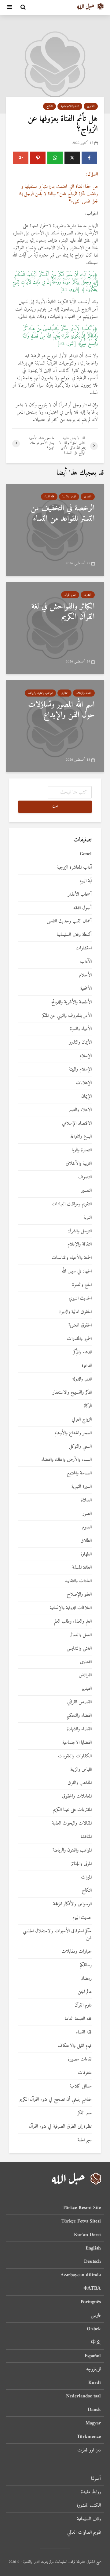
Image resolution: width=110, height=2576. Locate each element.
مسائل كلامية (81, 2086)
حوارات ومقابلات (77, 1952)
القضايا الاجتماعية (70, 106)
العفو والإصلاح (79, 1595)
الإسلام (86, 1056)
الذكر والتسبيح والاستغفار (72, 1393)
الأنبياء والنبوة (81, 1029)
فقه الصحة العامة (78, 2019)
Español (93, 2356)
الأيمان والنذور (80, 1043)
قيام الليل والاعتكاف (75, 2046)
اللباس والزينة (69, 497)
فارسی (96, 2315)
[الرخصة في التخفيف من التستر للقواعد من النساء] (55, 530)
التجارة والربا (82, 1150)
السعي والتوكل (80, 1447)
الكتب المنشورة (89, 2505)
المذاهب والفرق (80, 1783)
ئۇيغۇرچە (94, 2369)
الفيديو (87, 1689)
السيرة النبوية (82, 1487)
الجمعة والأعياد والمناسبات (72, 1258)
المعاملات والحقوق (77, 1796)
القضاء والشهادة (79, 1729)
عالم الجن (85, 1992)
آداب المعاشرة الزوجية (74, 868)
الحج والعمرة (82, 1285)
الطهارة (86, 1554)
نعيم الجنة (85, 2140)
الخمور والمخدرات (79, 1339)
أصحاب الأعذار (80, 895)
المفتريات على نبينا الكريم (72, 1810)
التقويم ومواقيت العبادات (72, 1204)
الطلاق (86, 1541)
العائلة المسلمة (82, 1568)
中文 (96, 2342)
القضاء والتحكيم (79, 1716)
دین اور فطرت (89, 2450)
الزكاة (88, 1406)
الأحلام (85, 975)
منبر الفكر (85, 2113)
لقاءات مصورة (80, 2059)
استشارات (84, 948)
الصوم (87, 1527)
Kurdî (95, 2383)
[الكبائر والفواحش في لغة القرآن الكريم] (55, 628)
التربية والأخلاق (79, 1164)
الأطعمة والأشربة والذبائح (71, 1002)
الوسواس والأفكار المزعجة (72, 1904)
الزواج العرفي (82, 1420)
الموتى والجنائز (81, 1864)
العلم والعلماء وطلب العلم (73, 1622)
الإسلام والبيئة (80, 1070)
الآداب (86, 962)
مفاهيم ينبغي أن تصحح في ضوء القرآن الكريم (56, 2100)
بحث (55, 807)
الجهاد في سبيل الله (77, 1271)
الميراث (86, 1877)
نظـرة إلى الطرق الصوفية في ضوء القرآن (60, 2127)
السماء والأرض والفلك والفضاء (66, 1460)
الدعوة (87, 1366)
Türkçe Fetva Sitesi (81, 2221)
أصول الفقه (82, 908)
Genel (86, 854)
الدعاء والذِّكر (82, 1352)
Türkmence (89, 2437)
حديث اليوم (82, 1918)
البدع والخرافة (81, 1137)
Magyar (93, 2423)
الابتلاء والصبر (80, 1110)
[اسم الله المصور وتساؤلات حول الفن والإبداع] (55, 726)
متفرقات (85, 2073)
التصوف (85, 1177)
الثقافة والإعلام (84, 693)
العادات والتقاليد (78, 1581)
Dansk (94, 2410)
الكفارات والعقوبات (75, 1756)
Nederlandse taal (83, 2396)
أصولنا (96, 2479)
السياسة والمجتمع (79, 1473)
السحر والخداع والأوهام (73, 1433)
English (93, 2248)
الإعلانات (84, 1083)
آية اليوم (86, 881)
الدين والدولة (82, 1379)
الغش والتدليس (79, 1649)
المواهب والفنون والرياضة (40, 693)
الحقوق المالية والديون (75, 1312)
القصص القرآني (79, 1702)
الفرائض (85, 1675)
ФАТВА (92, 2288)
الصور (87, 1514)
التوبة (88, 1218)
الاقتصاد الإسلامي (77, 1124)
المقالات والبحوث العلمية (72, 1823)
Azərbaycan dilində (81, 2275)
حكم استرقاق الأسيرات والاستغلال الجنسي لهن (57, 1935)
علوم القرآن (70, 595)
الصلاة (86, 1500)
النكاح (50, 106)
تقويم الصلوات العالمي (84, 2532)
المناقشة (86, 1837)
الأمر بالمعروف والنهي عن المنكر (67, 1016)
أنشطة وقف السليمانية (74, 935)
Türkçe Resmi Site (82, 2208)
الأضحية (86, 989)
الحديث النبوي (80, 1298)
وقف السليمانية (89, 2519)
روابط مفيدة (91, 2492)
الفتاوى (91, 106)
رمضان (86, 1979)
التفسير (86, 1191)
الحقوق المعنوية (80, 1325)
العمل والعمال (81, 1635)
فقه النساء (49, 497)
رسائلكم (86, 1965)
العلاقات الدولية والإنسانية (71, 1608)
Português (91, 2302)
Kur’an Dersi (87, 2235)
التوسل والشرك (80, 1231)
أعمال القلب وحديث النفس (69, 921)
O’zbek (94, 2329)
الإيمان (86, 1097)
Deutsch (92, 2261)
